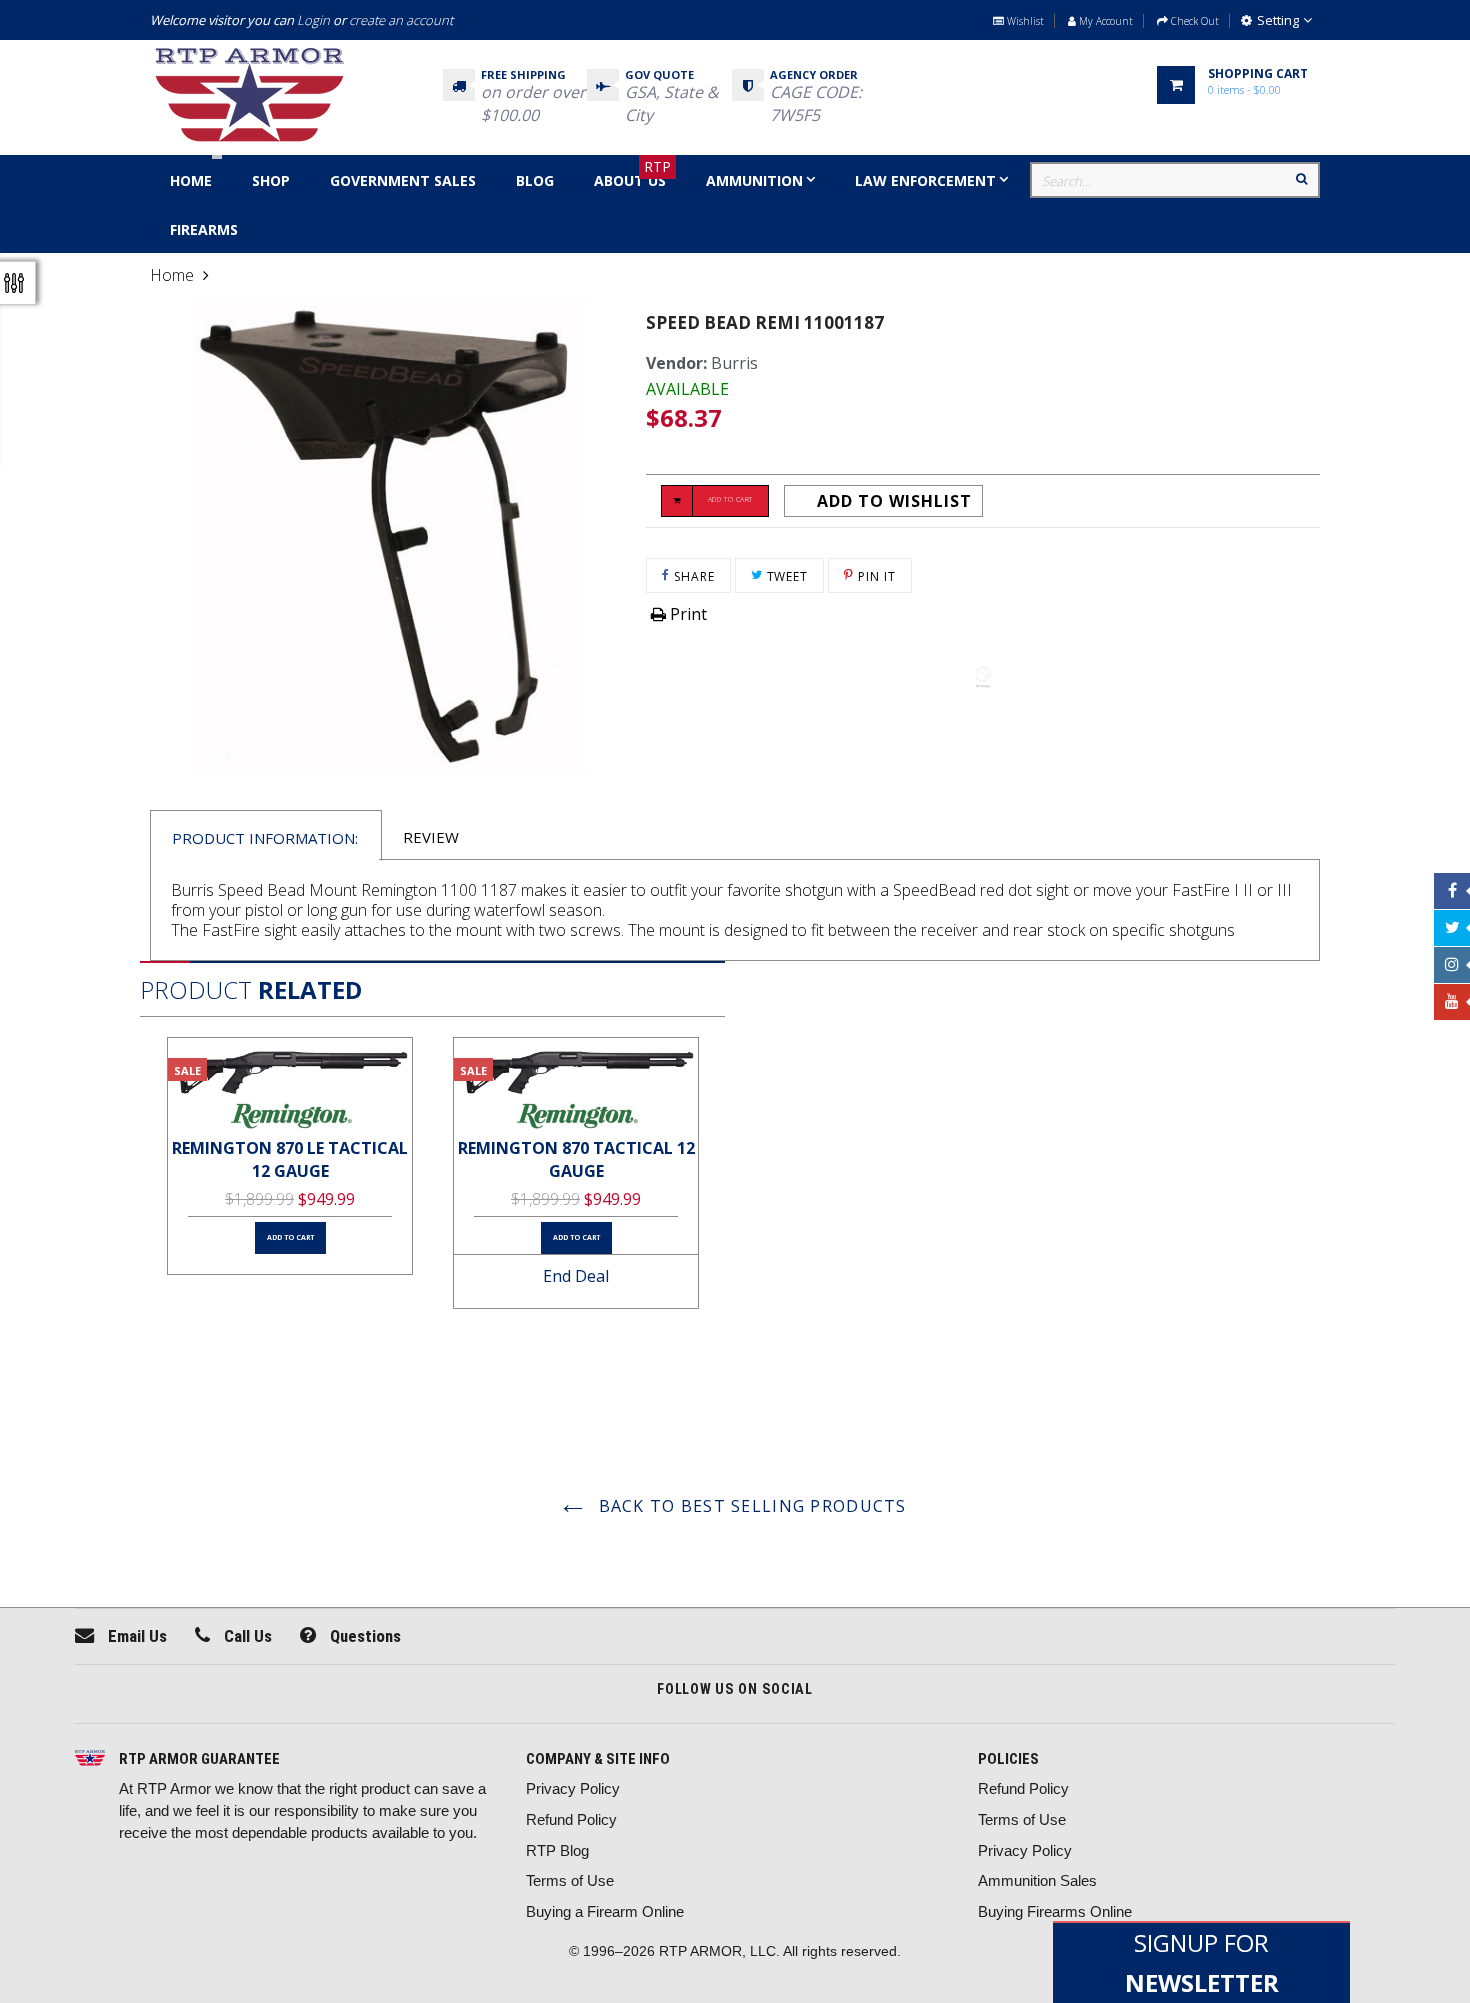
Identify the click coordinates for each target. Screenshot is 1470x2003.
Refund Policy (571, 1819)
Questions (363, 1636)
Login (313, 20)
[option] (290, 1156)
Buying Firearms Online (1055, 1911)
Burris (734, 363)
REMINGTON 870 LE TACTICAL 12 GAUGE (290, 1159)
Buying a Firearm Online (605, 1911)
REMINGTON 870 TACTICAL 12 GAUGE (576, 1159)
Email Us (135, 1636)
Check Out (1193, 21)
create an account (401, 20)
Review (431, 837)
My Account (1104, 21)
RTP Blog (557, 1850)
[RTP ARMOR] (90, 1760)
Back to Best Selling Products (749, 1506)
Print (686, 614)
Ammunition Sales (1037, 1880)
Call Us (246, 1636)
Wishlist (1024, 21)
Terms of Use (570, 1880)
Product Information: (265, 838)
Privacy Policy (573, 1788)
